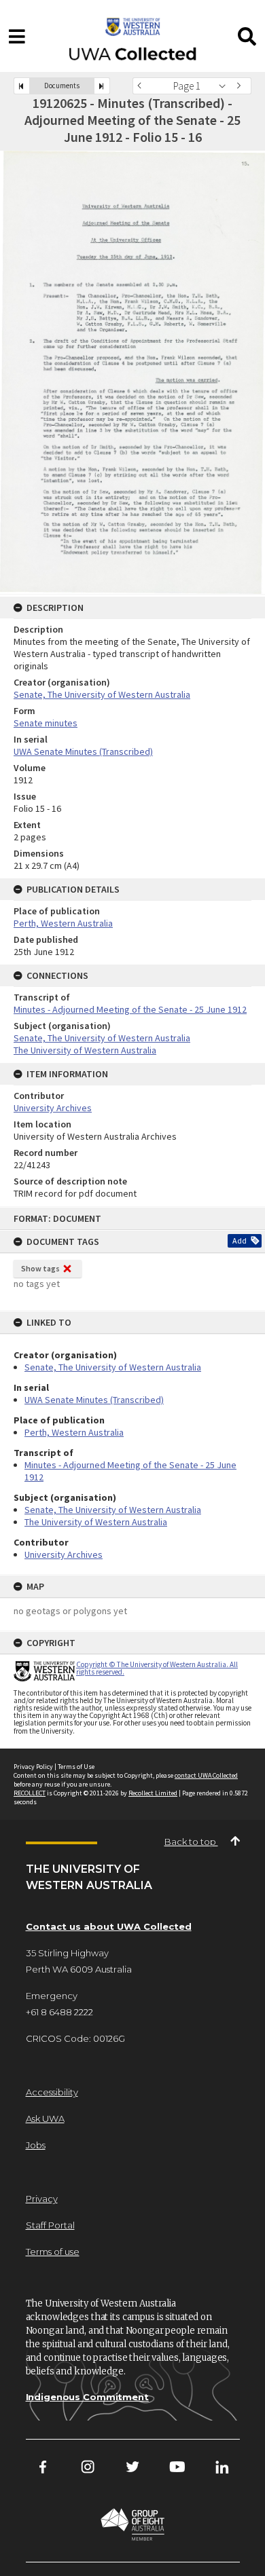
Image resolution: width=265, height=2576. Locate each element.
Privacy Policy (33, 1767)
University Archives (64, 1554)
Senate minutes (46, 723)
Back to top (191, 1842)
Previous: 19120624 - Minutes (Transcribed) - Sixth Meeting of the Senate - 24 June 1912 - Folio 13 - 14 (22, 86)
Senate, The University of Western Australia (113, 1367)
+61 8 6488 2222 (59, 2012)
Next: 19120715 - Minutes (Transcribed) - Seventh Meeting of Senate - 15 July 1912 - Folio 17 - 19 (102, 86)
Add (240, 1240)
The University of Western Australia (96, 1522)
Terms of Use (76, 1767)
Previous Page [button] (143, 86)
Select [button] (226, 86)
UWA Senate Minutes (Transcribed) (94, 1400)
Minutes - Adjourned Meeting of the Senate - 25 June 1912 (130, 1009)
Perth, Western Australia (74, 1432)
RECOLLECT (30, 1793)
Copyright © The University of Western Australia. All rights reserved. (157, 1668)
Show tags (40, 1268)
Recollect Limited (153, 1793)
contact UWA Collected (206, 1775)
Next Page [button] (241, 86)
